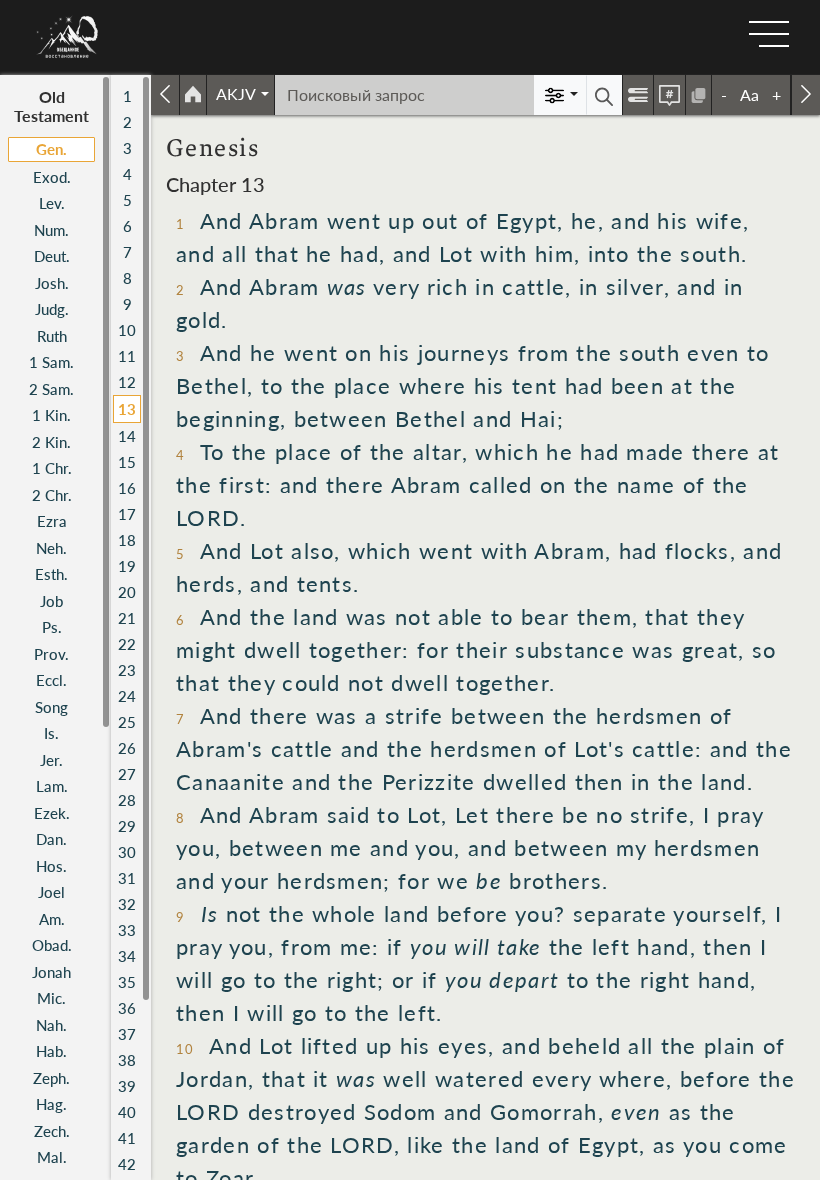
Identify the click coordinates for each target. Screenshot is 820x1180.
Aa (749, 94)
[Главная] (68, 37)
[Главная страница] (193, 95)
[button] (240, 94)
